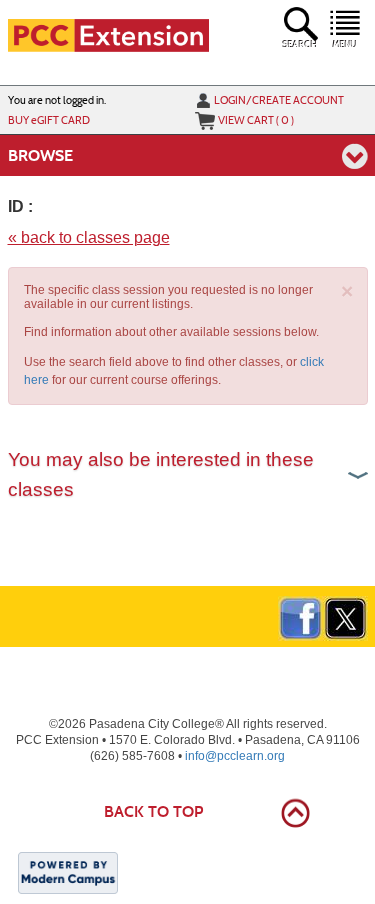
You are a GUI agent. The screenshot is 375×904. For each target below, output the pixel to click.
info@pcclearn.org (235, 756)
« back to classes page (89, 237)
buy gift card (49, 120)
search (300, 44)
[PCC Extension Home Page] (109, 34)
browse (40, 155)
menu (345, 44)
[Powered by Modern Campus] (68, 872)
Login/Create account (279, 100)
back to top (153, 811)
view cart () (256, 120)
